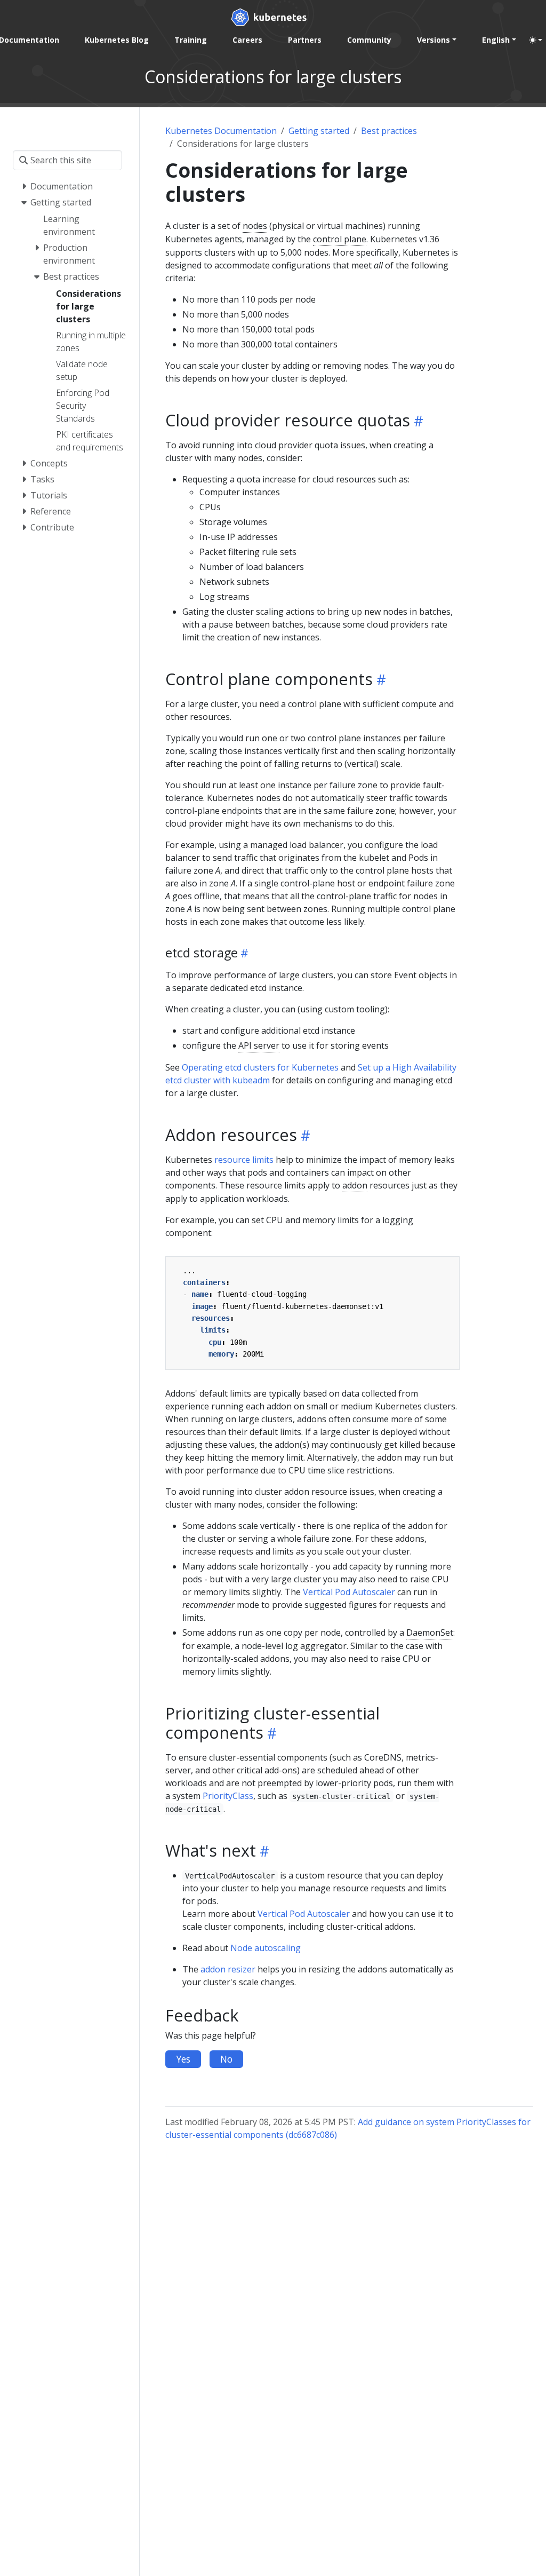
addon (355, 1185)
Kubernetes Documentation (221, 131)
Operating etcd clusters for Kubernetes (260, 1067)
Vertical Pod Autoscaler (349, 1592)
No (226, 2059)
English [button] (496, 40)
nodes (255, 226)
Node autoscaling (266, 1948)
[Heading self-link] (417, 421)
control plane (340, 239)
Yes (183, 2059)
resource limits (244, 1160)
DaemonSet (430, 1632)
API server (259, 1045)
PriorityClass (228, 1796)
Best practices (389, 131)
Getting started (319, 131)
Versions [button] (433, 40)
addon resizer (228, 1969)
